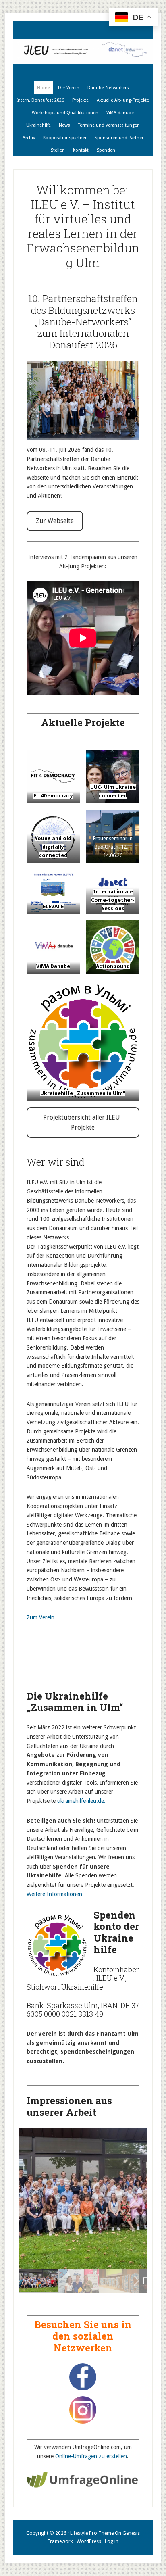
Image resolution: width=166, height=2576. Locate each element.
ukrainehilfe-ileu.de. (81, 1801)
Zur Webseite (55, 521)
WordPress (89, 2541)
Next (133, 2198)
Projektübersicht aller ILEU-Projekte (83, 1123)
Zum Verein (40, 1617)
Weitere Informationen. (55, 1894)
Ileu (83, 51)
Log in (112, 2541)
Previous (33, 2198)
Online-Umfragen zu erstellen (91, 2456)
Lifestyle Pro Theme (92, 2533)
